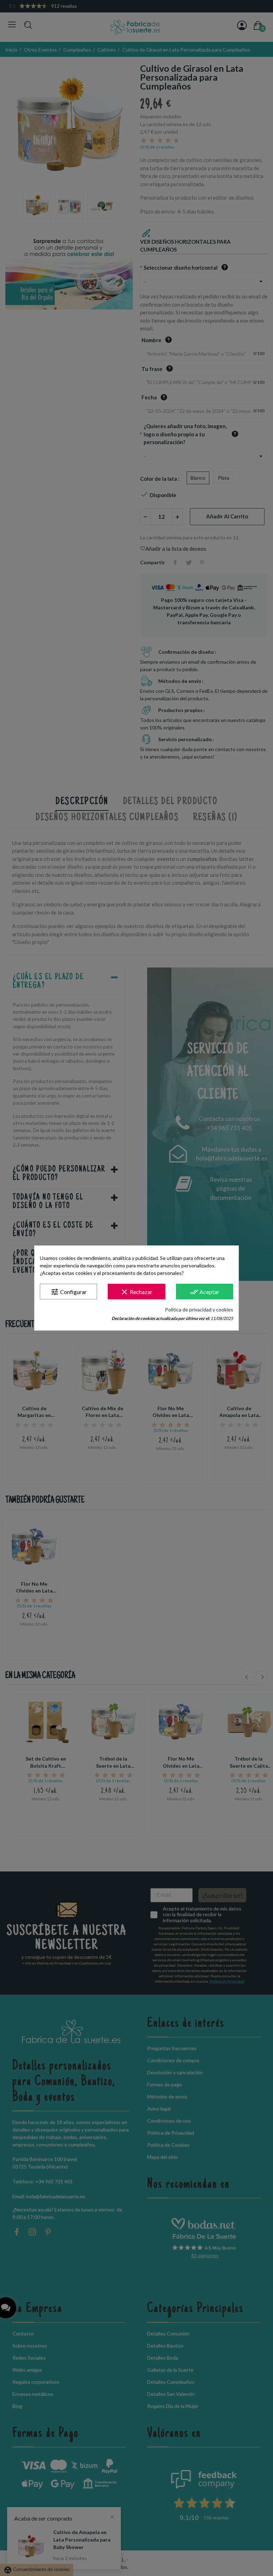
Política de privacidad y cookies (199, 1309)
